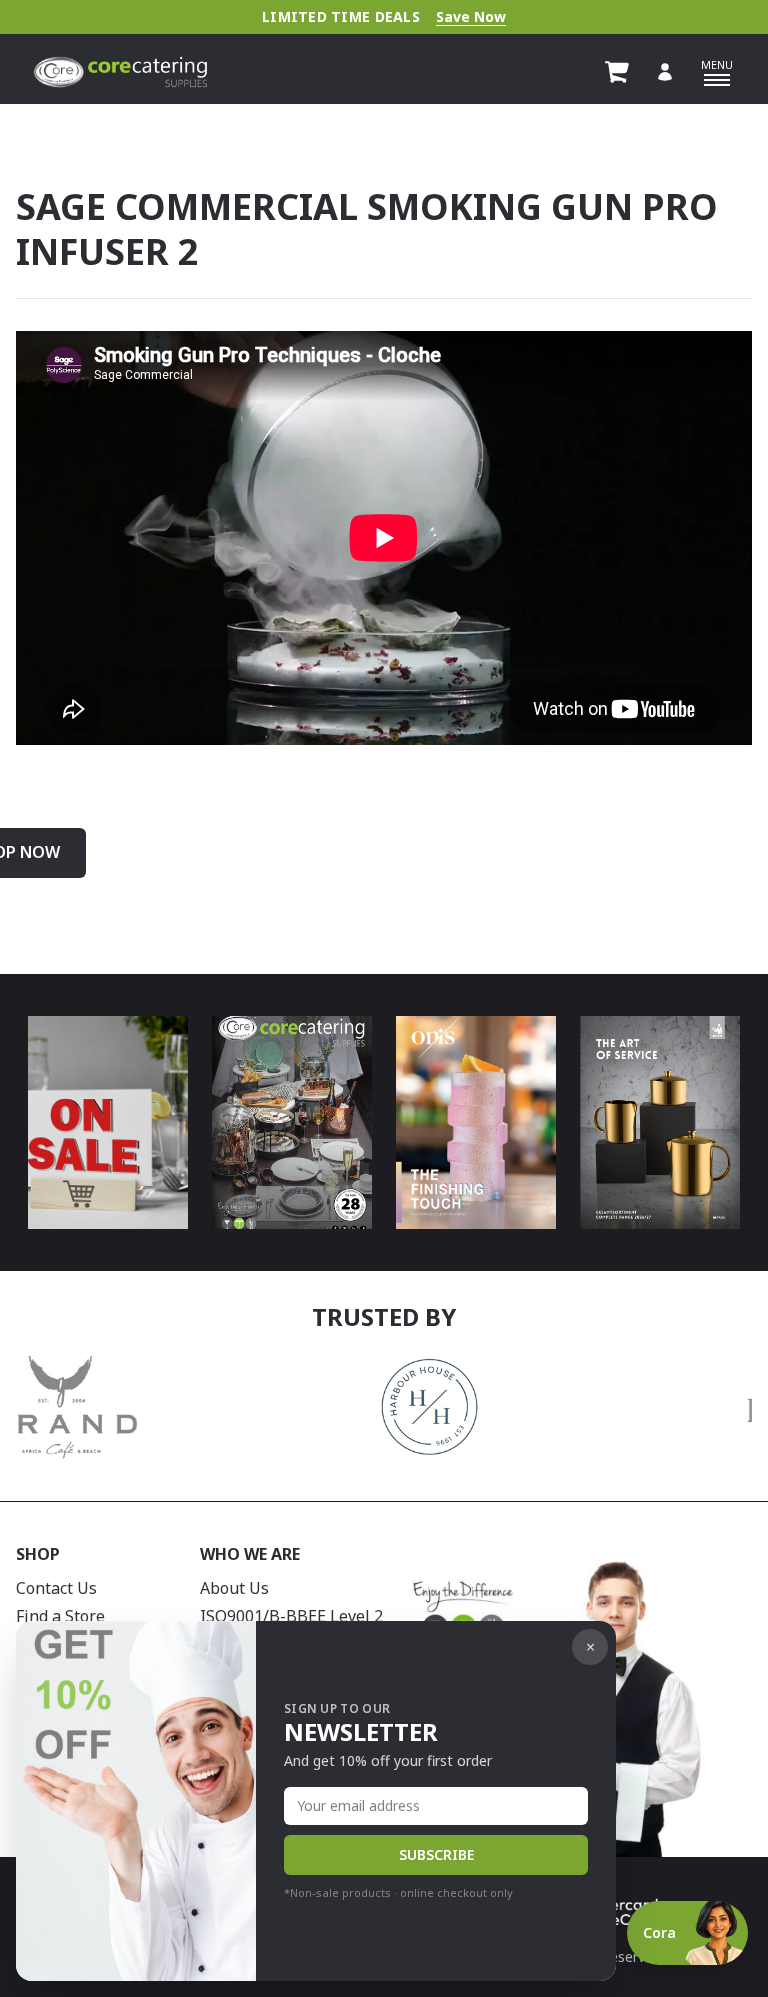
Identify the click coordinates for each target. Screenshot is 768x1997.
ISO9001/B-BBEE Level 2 (291, 1616)
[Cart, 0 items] (617, 72)
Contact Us (56, 1588)
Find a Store (60, 1616)
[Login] (665, 72)
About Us (234, 1588)
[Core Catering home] (120, 72)
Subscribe (436, 1854)
